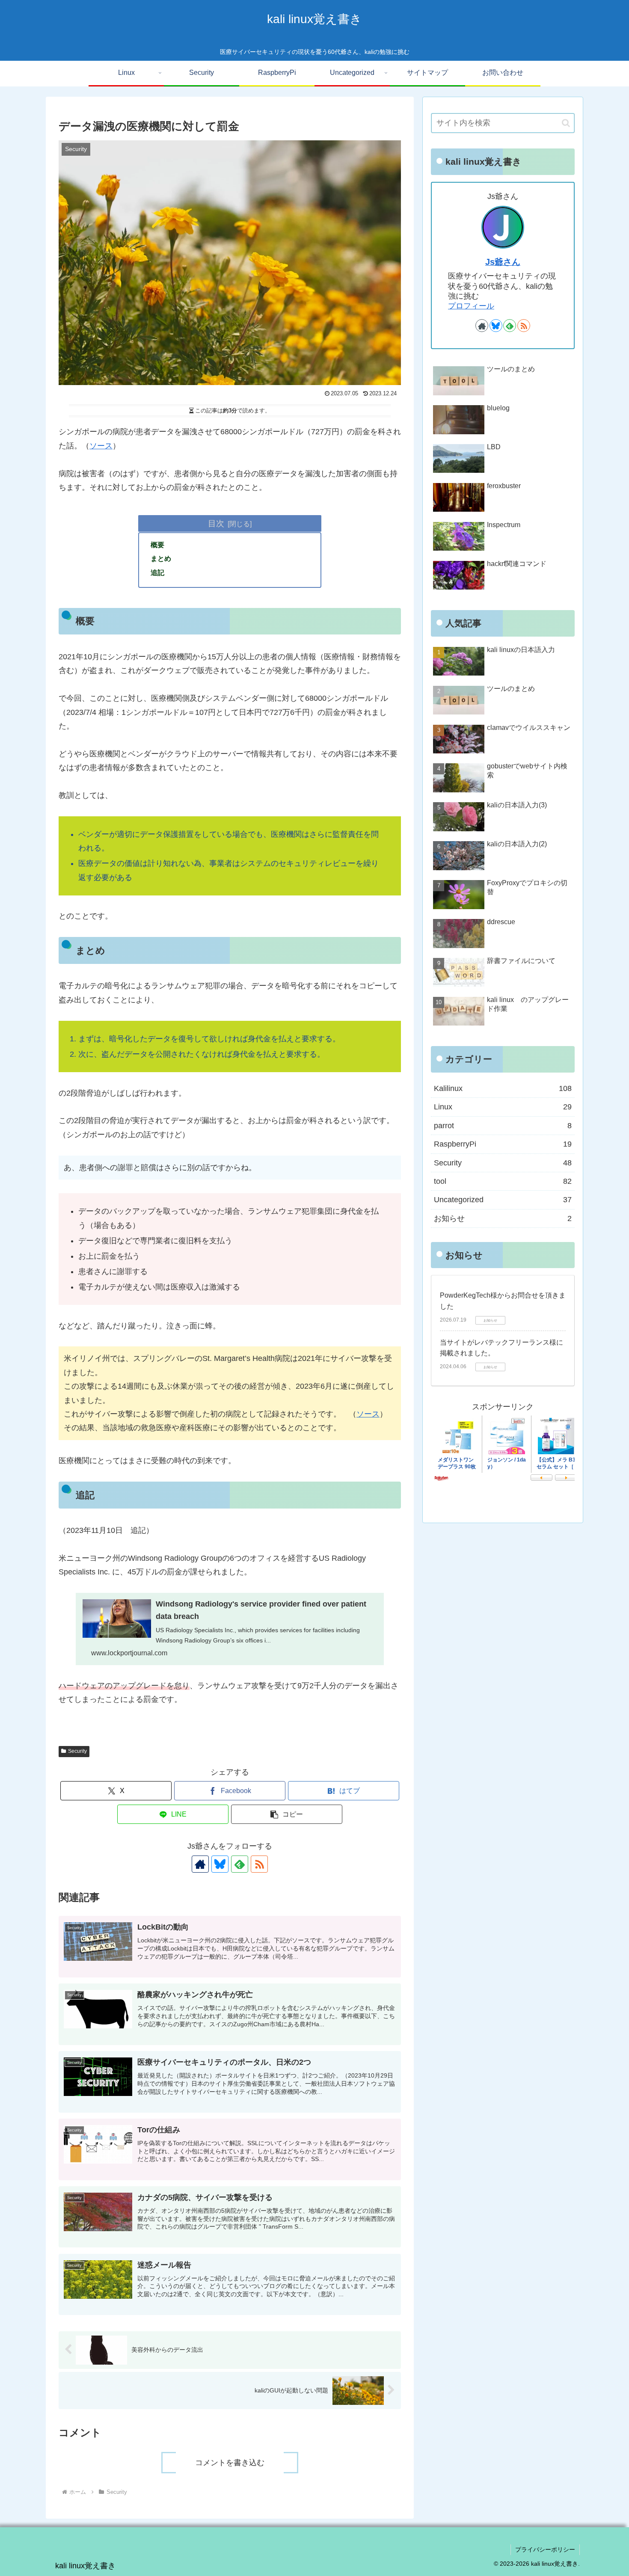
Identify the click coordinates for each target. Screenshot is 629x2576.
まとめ (161, 558)
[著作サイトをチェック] (200, 1864)
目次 (216, 523)
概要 (157, 545)
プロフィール (471, 306)
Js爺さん (503, 262)
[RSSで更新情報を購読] (259, 1864)
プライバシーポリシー (545, 2549)
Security (77, 1751)
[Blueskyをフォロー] (220, 1864)
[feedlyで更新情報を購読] (240, 1864)
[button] (287, 1814)
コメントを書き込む (230, 2463)
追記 (157, 572)
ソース (101, 446)
